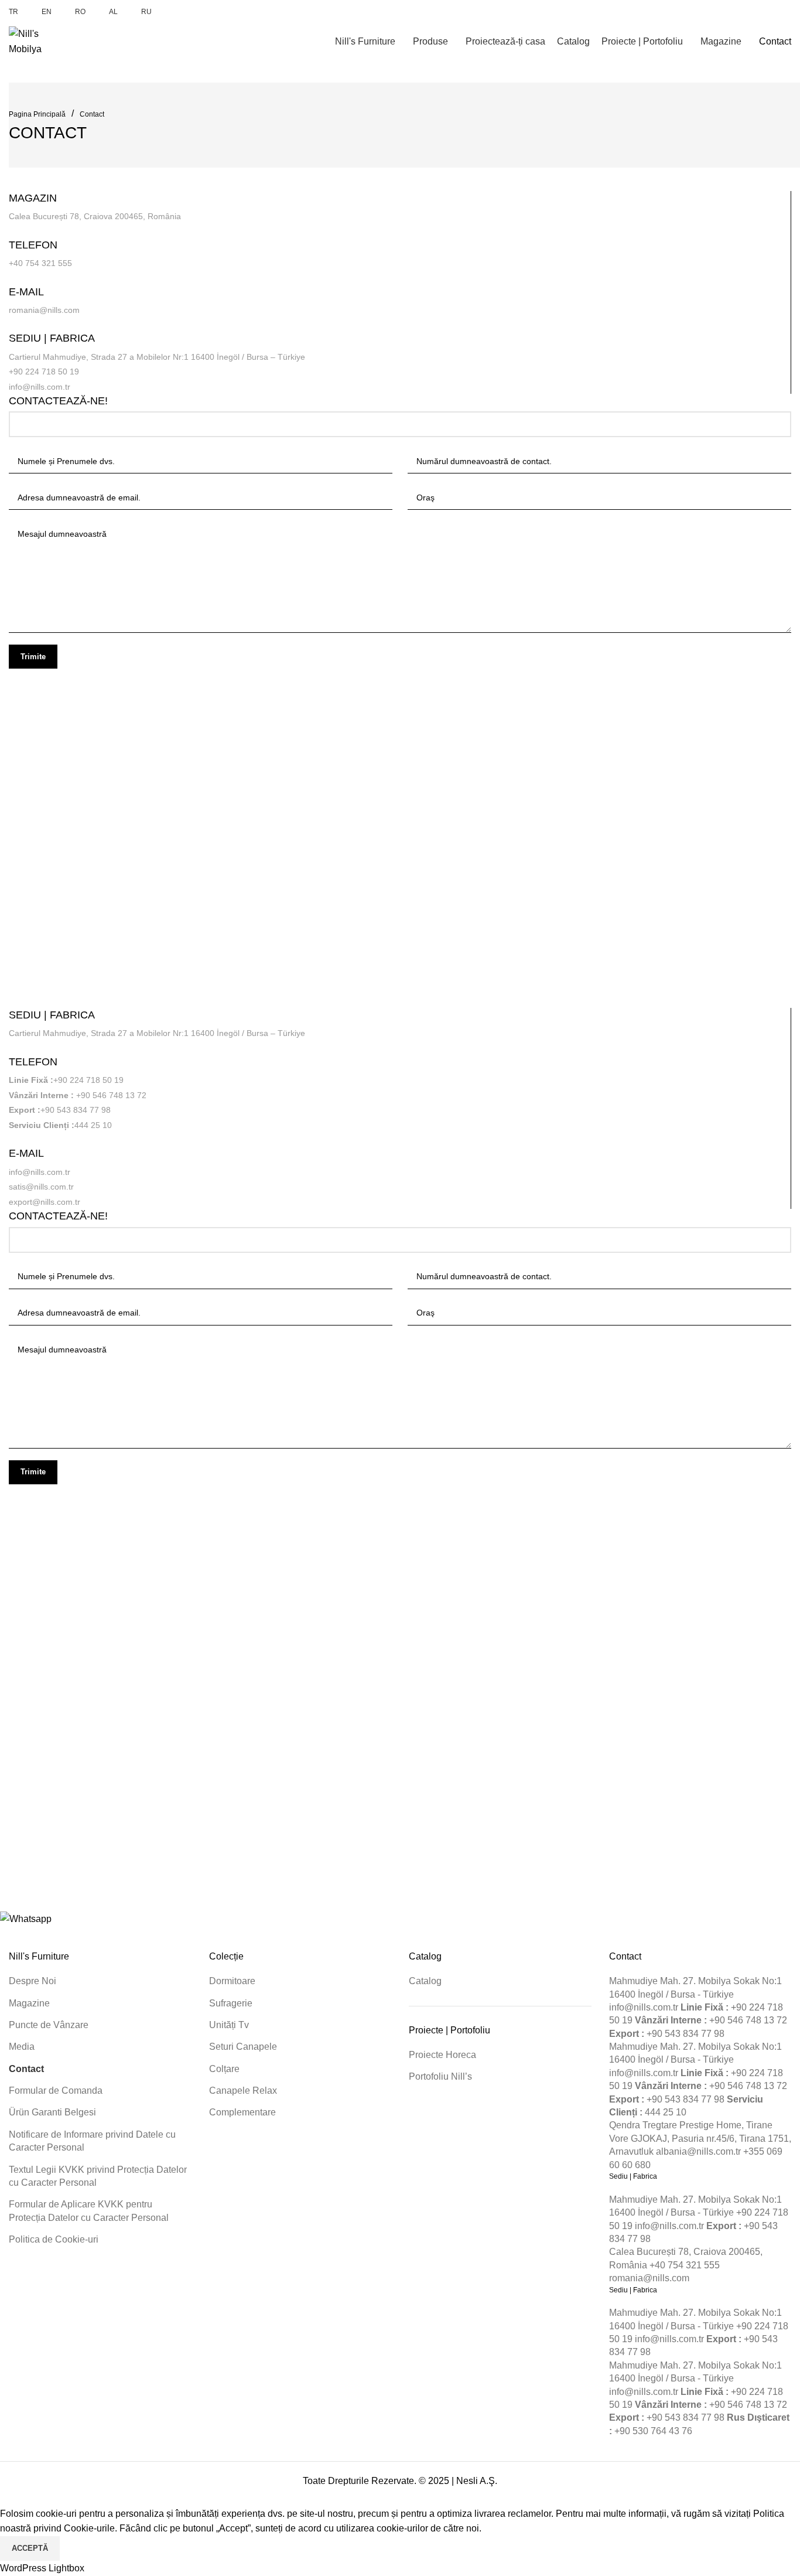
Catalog (425, 1981)
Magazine (29, 2003)
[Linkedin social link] (784, 12)
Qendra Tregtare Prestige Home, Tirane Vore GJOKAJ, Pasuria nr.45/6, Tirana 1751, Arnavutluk (700, 2138)
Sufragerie (231, 2003)
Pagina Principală (37, 114)
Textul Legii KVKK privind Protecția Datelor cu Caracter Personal (98, 2176)
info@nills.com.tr (644, 2007)
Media (22, 2047)
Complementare (242, 2112)
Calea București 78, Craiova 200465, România (95, 216)
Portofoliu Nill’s (440, 2076)
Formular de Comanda (56, 2091)
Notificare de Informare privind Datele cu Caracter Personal (92, 2141)
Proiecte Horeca (442, 2055)
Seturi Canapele (243, 2047)
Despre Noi (33, 1981)
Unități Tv (229, 2025)
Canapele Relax (243, 2091)
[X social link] (731, 12)
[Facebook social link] (717, 12)
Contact (92, 114)
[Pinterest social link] (771, 12)
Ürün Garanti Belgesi (52, 2112)
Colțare (224, 2069)
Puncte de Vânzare (49, 2025)
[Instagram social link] (744, 12)
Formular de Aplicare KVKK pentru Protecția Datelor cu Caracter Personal (89, 2211)
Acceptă (30, 2548)
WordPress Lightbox (42, 2568)
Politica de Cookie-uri (54, 2239)
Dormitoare (232, 1981)
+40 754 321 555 (40, 263)
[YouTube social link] (758, 12)
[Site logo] (38, 41)
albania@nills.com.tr (698, 2151)
